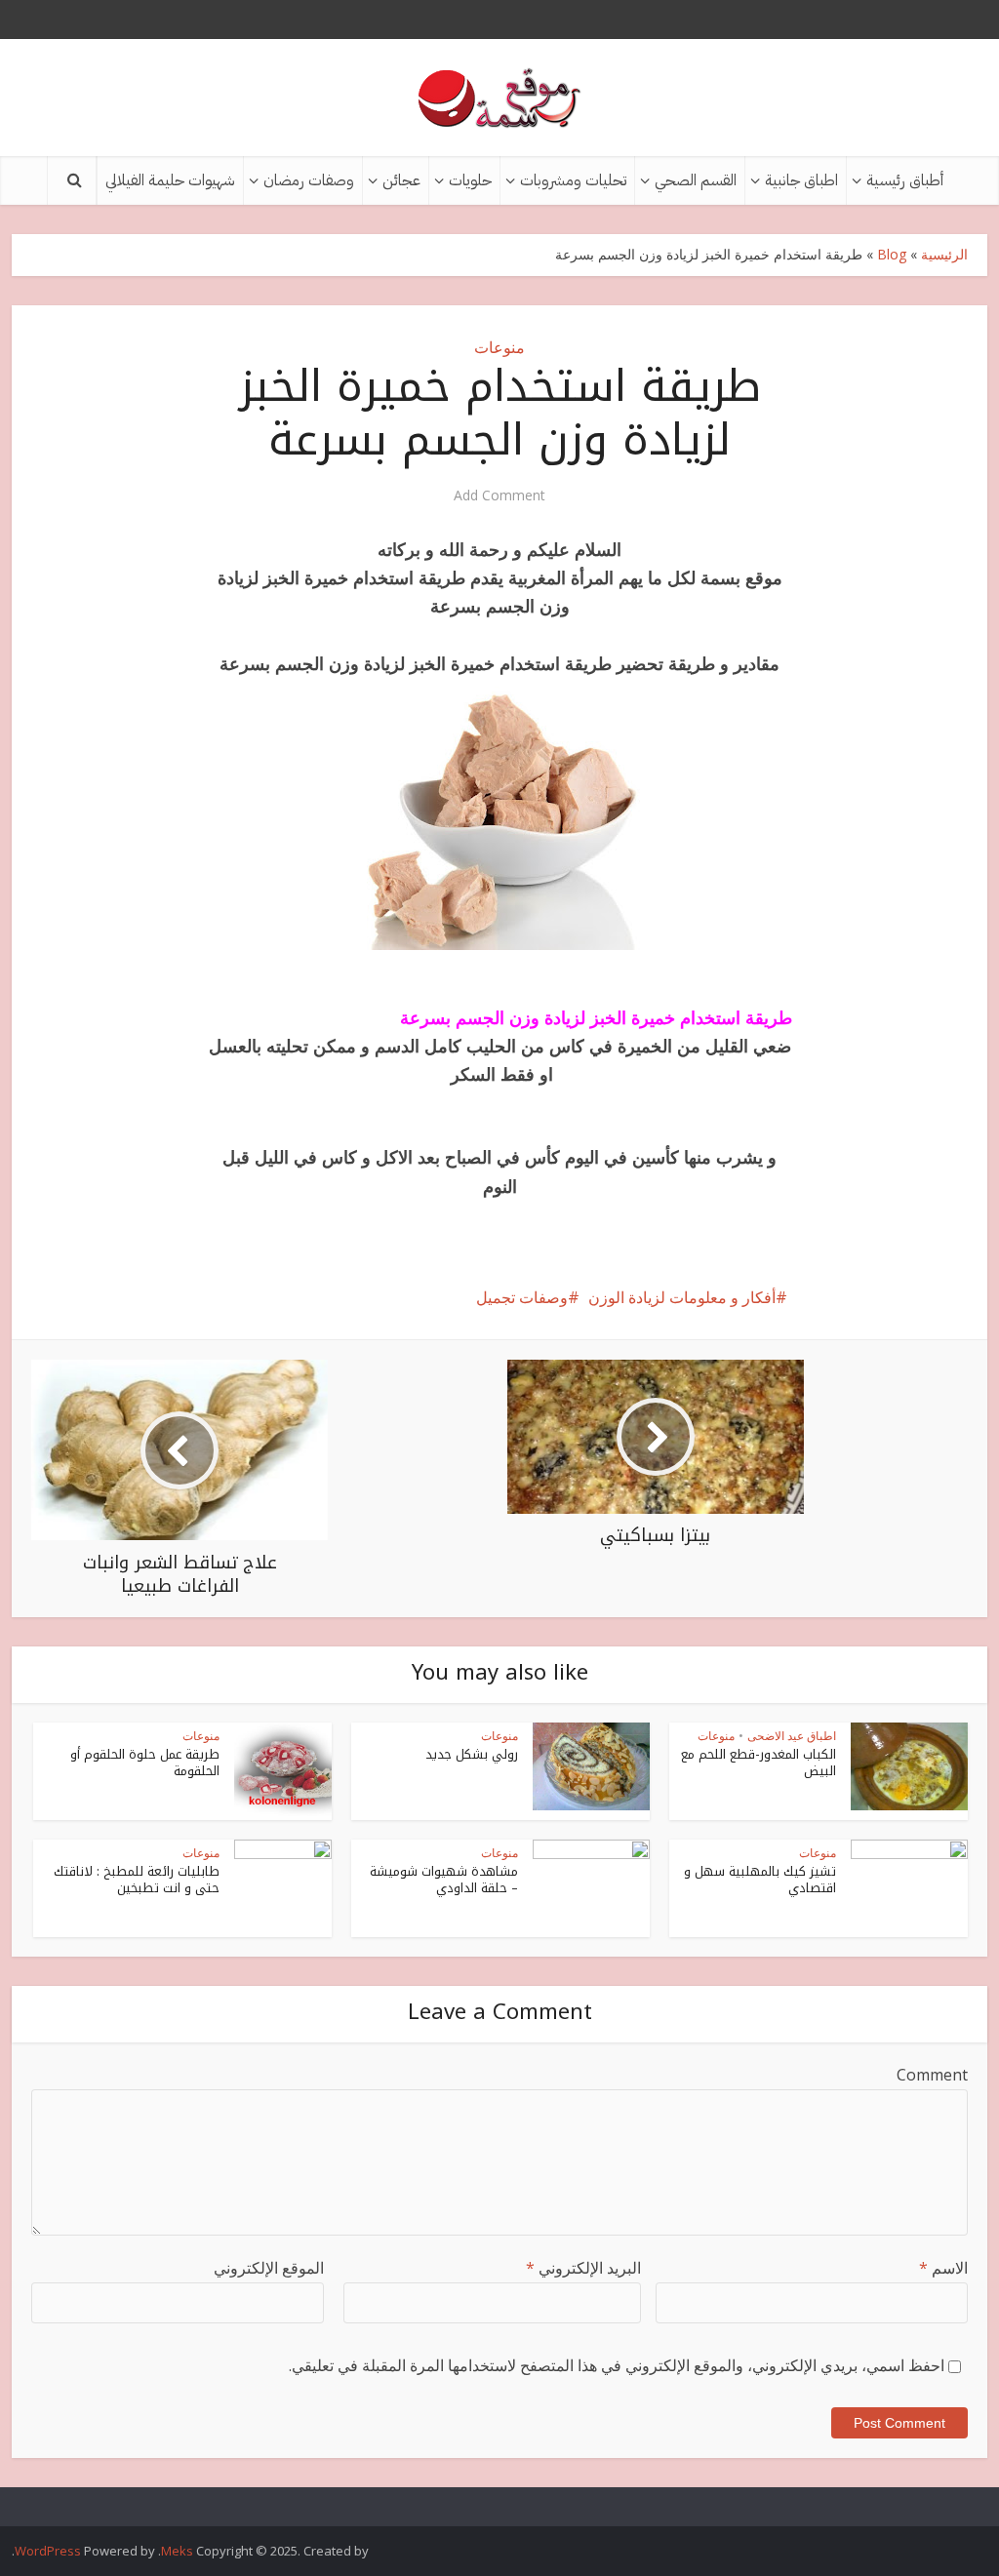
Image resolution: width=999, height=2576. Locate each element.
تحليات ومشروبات (573, 180)
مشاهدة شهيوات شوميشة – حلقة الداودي (444, 1880)
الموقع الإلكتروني (269, 2268)
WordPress (48, 2551)
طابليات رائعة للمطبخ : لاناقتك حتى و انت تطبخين (137, 1880)
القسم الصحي (696, 180)
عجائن (401, 180)
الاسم (943, 2268)
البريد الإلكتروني (583, 2268)
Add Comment (499, 495)
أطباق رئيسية (905, 180)
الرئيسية (944, 254)
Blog (892, 254)
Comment (932, 2075)
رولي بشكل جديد (472, 1754)
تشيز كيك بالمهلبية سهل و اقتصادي (760, 1880)
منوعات (499, 347)
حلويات (470, 180)
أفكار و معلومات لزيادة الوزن (682, 1297)
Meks (177, 2551)
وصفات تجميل (522, 1297)
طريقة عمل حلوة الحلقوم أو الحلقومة (145, 1763)
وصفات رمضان (309, 180)
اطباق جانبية (801, 180)
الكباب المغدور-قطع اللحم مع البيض (759, 1763)
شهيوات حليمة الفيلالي (170, 180)
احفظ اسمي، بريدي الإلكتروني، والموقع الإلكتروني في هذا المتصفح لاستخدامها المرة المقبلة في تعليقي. (617, 2365)
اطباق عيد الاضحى (792, 1736)
